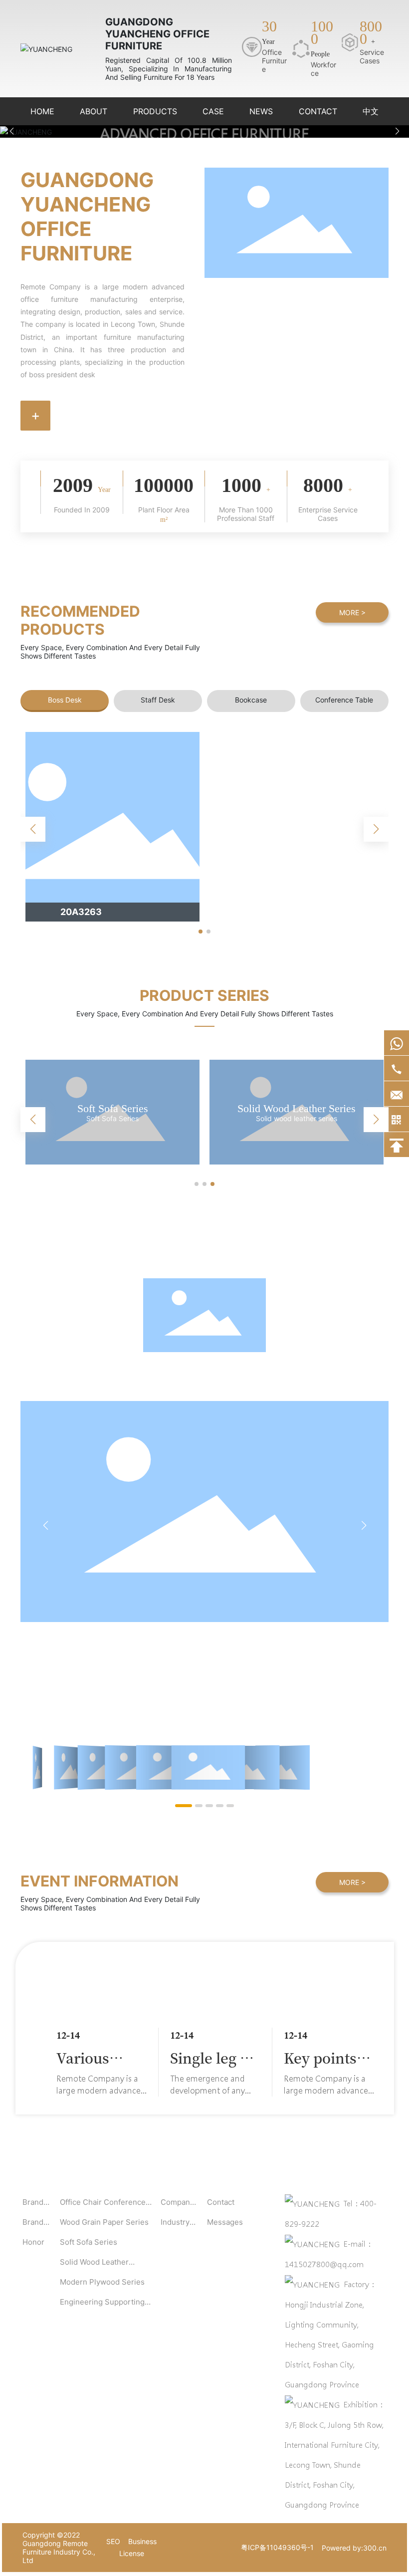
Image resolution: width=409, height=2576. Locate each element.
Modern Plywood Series (113, 1108)
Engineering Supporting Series (297, 1108)
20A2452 (265, 912)
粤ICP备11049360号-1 (277, 2547)
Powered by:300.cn (354, 2548)
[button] (397, 131)
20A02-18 (82, 912)
